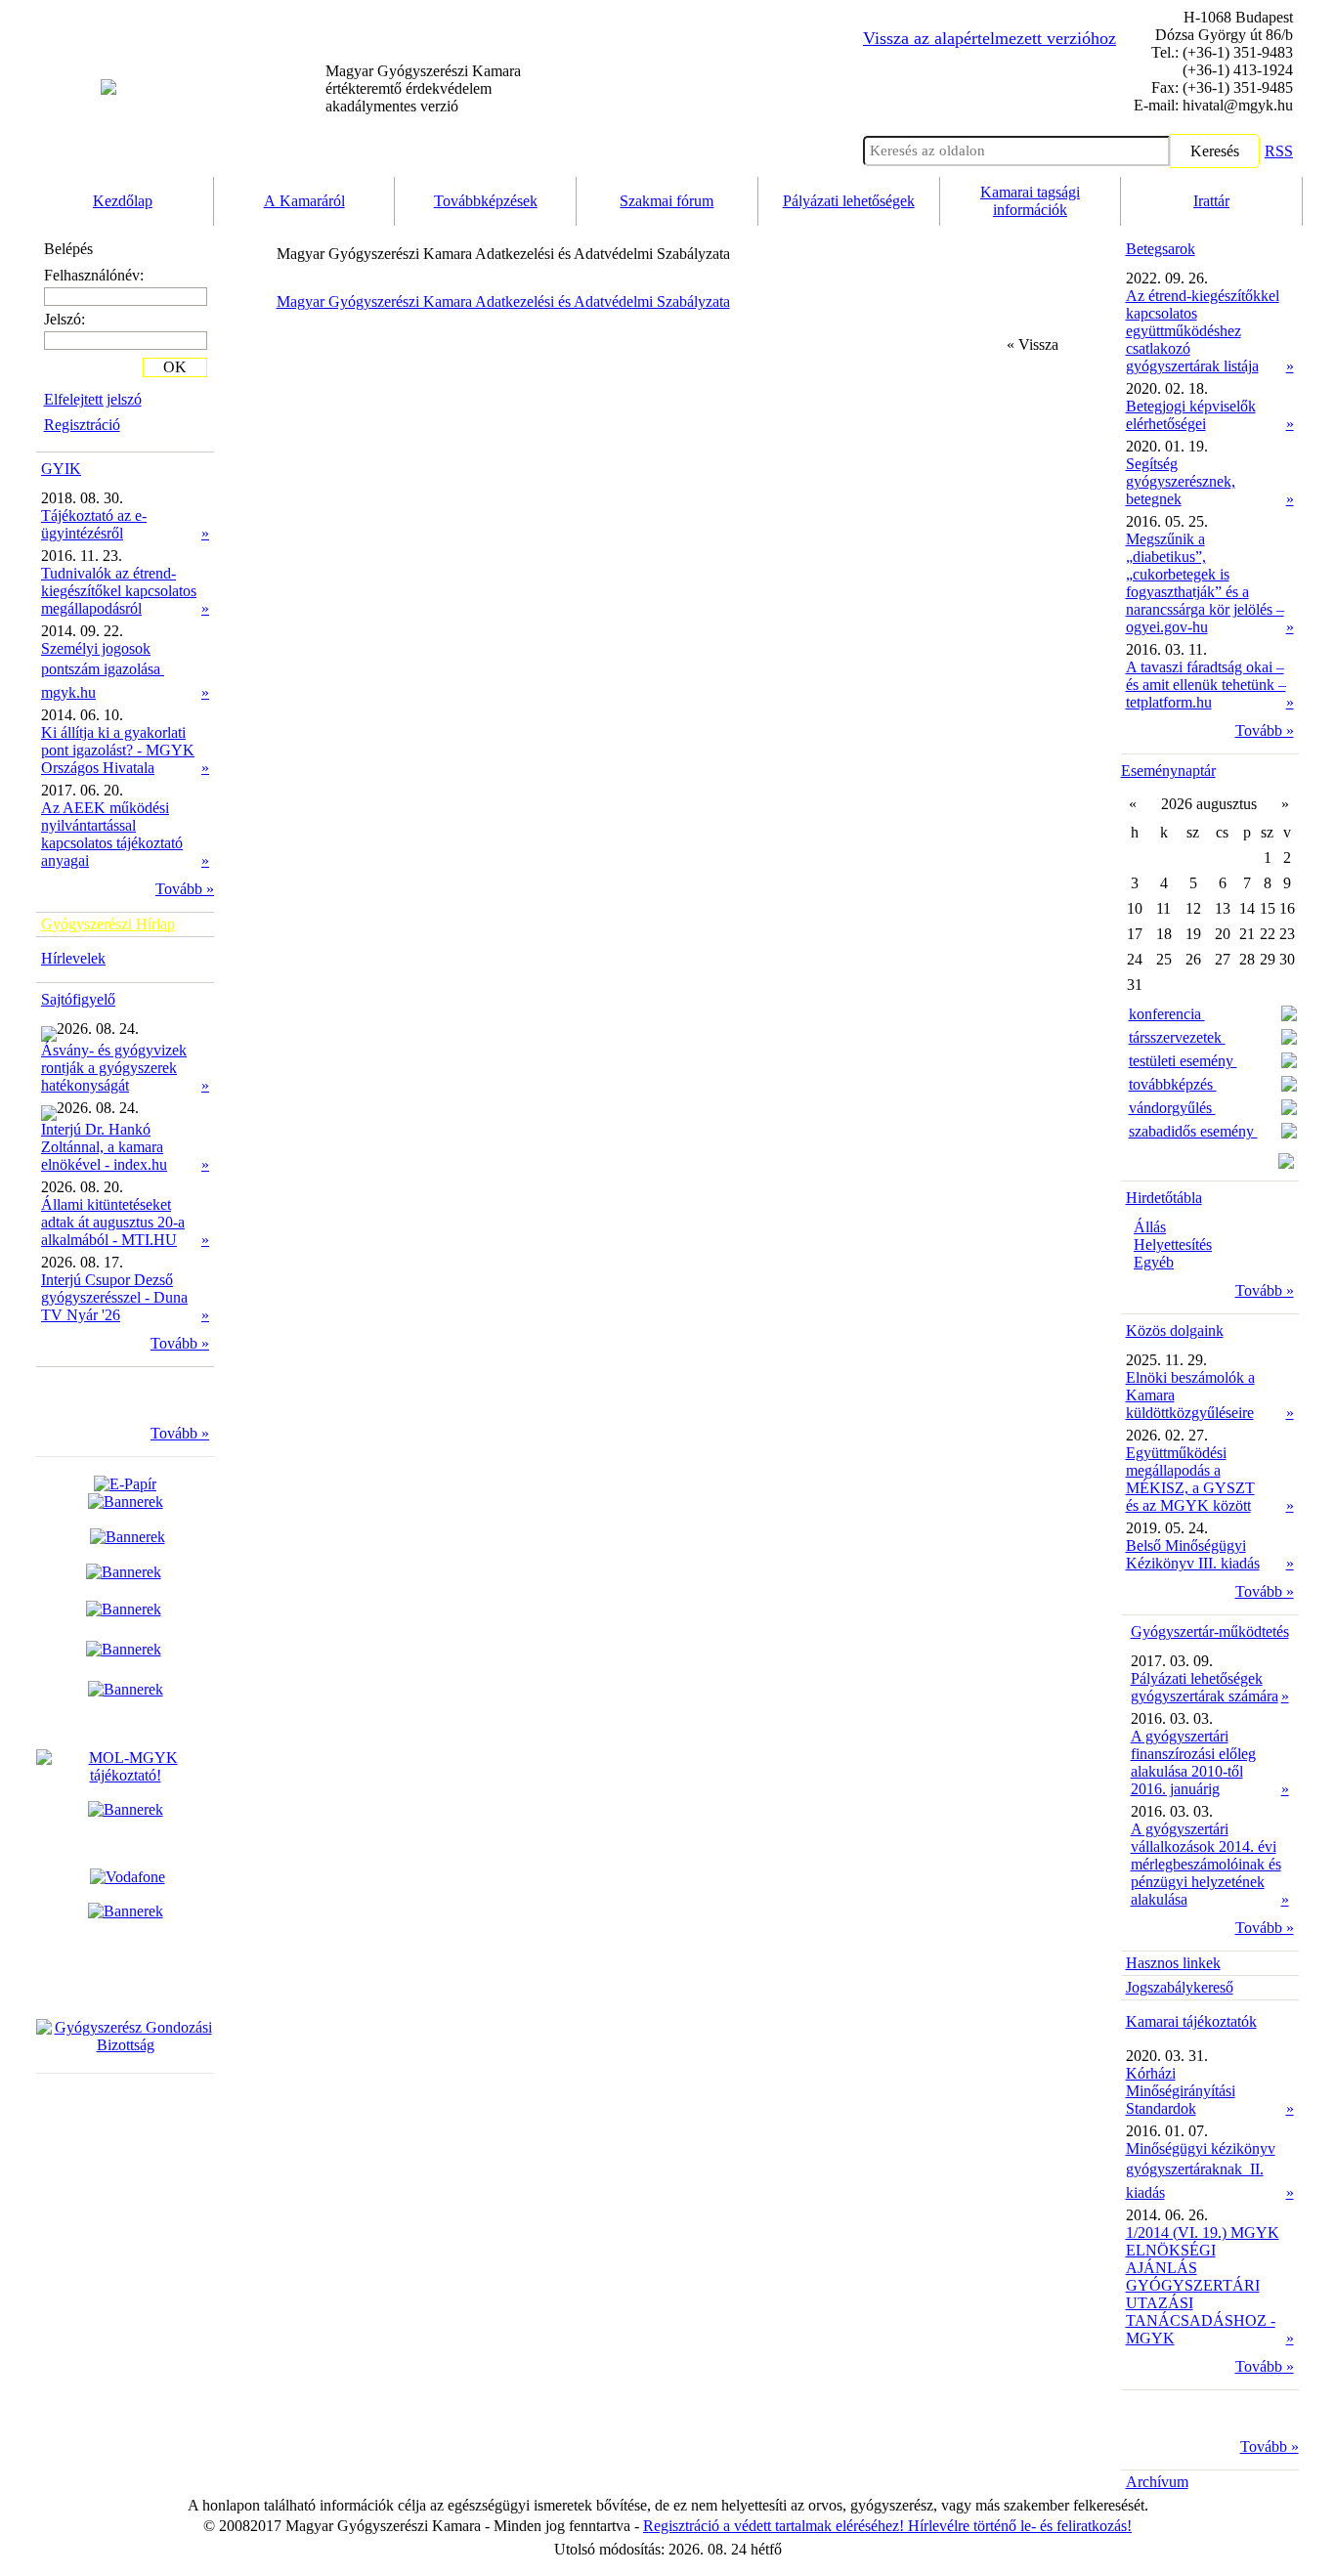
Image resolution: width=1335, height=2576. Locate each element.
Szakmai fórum (667, 201)
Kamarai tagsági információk (1030, 201)
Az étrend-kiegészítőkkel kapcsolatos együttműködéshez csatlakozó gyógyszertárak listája (1203, 331)
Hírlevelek (73, 958)
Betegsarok (1161, 249)
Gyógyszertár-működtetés (1210, 1631)
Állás (1150, 1227)
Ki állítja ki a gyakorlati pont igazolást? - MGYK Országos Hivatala (118, 750)
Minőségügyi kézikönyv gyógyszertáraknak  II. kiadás (1201, 2170)
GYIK (61, 469)
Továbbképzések (486, 201)
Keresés (1215, 151)
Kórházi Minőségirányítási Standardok (1181, 2091)
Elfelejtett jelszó (93, 399)
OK (175, 367)
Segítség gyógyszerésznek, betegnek (1181, 481)
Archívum (1157, 2482)
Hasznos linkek (1173, 1963)
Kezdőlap (123, 201)
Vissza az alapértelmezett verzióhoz (990, 38)
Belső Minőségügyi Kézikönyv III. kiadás (1193, 1554)
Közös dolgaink (1175, 1331)
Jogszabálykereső (1180, 1987)
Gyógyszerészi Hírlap (108, 924)
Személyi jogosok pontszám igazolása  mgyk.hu (103, 670)
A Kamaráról (304, 201)
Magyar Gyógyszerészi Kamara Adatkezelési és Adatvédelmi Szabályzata (503, 301)
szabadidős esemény (1193, 1131)
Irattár (1211, 201)
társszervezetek (1177, 1037)
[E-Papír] (126, 1493)
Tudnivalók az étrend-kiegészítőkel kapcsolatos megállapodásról (119, 591)
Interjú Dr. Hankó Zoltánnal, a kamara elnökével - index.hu (104, 1147)
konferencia (1167, 1014)
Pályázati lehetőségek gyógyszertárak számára (1205, 1687)
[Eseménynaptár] (1286, 1163)
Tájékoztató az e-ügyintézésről (94, 524)
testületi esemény (1183, 1061)
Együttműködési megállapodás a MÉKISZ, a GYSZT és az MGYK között (1190, 1479)
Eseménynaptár (1168, 771)
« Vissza (1033, 344)
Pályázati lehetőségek (849, 201)
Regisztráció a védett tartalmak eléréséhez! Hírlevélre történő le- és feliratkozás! (887, 2526)
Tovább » (185, 889)
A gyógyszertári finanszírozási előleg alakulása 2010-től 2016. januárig (1193, 1762)
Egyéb (1154, 1262)
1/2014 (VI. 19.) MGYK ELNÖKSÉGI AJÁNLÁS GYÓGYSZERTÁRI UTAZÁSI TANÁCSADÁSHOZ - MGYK (1203, 2285)
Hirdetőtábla (1164, 1198)
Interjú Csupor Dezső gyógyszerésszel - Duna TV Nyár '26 (114, 1297)
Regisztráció (82, 425)
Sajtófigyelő (78, 999)
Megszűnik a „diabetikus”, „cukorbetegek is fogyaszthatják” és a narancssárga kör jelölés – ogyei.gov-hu (1205, 583)
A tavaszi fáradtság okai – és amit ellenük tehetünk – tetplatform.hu (1206, 685)
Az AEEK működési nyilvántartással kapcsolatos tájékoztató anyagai (112, 834)
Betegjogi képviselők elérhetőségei (1191, 415)
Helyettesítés (1173, 1245)
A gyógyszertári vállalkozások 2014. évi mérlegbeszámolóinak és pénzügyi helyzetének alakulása (1206, 1864)
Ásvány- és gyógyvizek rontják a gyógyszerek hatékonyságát (114, 1068)
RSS (1279, 151)
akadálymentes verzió (423, 88)
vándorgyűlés (1172, 1108)
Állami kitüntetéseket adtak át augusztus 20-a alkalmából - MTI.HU (113, 1222)
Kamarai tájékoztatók (1191, 2021)
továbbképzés (1173, 1084)
